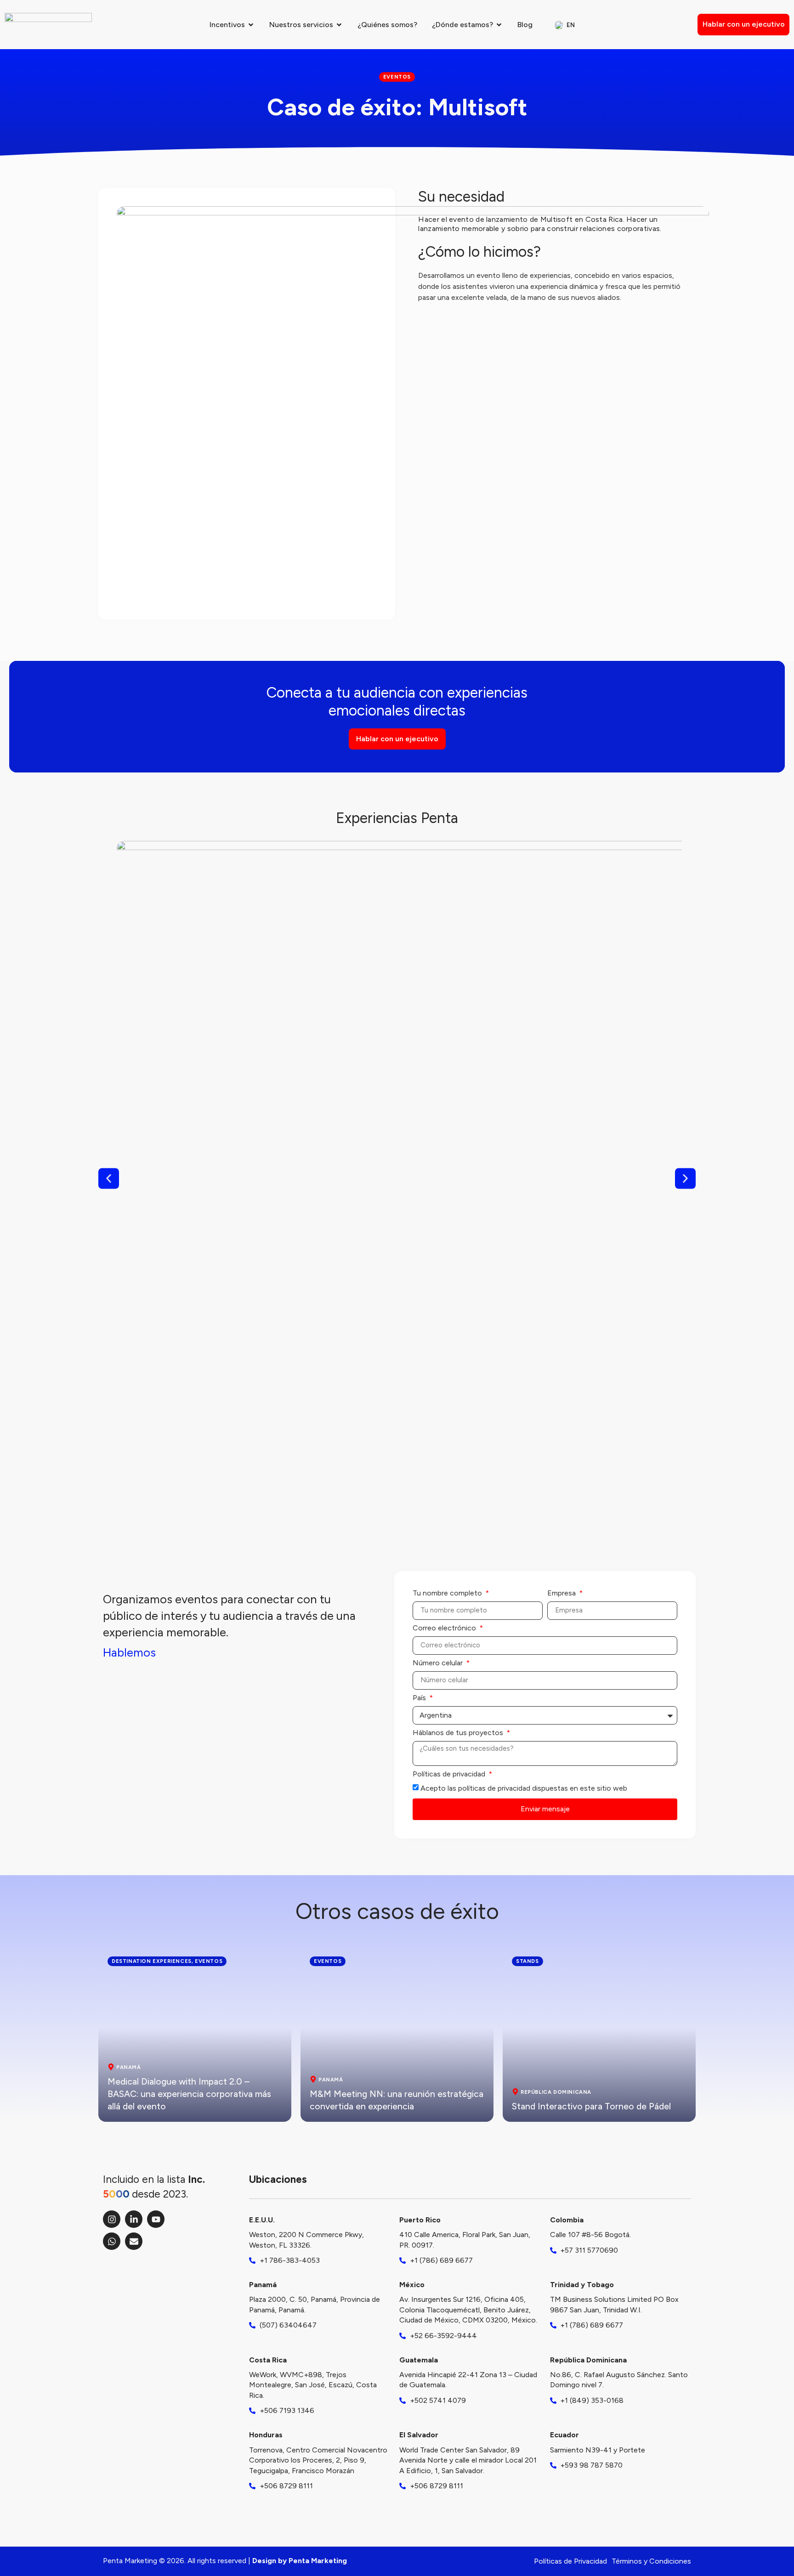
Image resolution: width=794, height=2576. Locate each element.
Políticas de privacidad (450, 1774)
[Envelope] (134, 2241)
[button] (109, 1178)
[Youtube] (156, 2219)
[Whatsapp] (112, 2241)
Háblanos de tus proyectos (459, 1733)
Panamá (129, 2067)
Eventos (209, 1961)
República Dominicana (556, 2092)
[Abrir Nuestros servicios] (339, 25)
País (420, 1698)
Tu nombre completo (448, 1593)
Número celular (439, 1663)
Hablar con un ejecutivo (744, 24)
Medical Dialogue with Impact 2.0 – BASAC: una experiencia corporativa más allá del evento (189, 2094)
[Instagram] (112, 2219)
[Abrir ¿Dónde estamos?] (499, 25)
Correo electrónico (445, 1628)
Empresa (562, 1593)
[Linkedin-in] (134, 2219)
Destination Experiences (152, 1961)
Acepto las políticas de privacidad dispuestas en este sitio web (524, 1788)
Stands (527, 1961)
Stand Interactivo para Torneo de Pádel (591, 2106)
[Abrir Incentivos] (251, 25)
